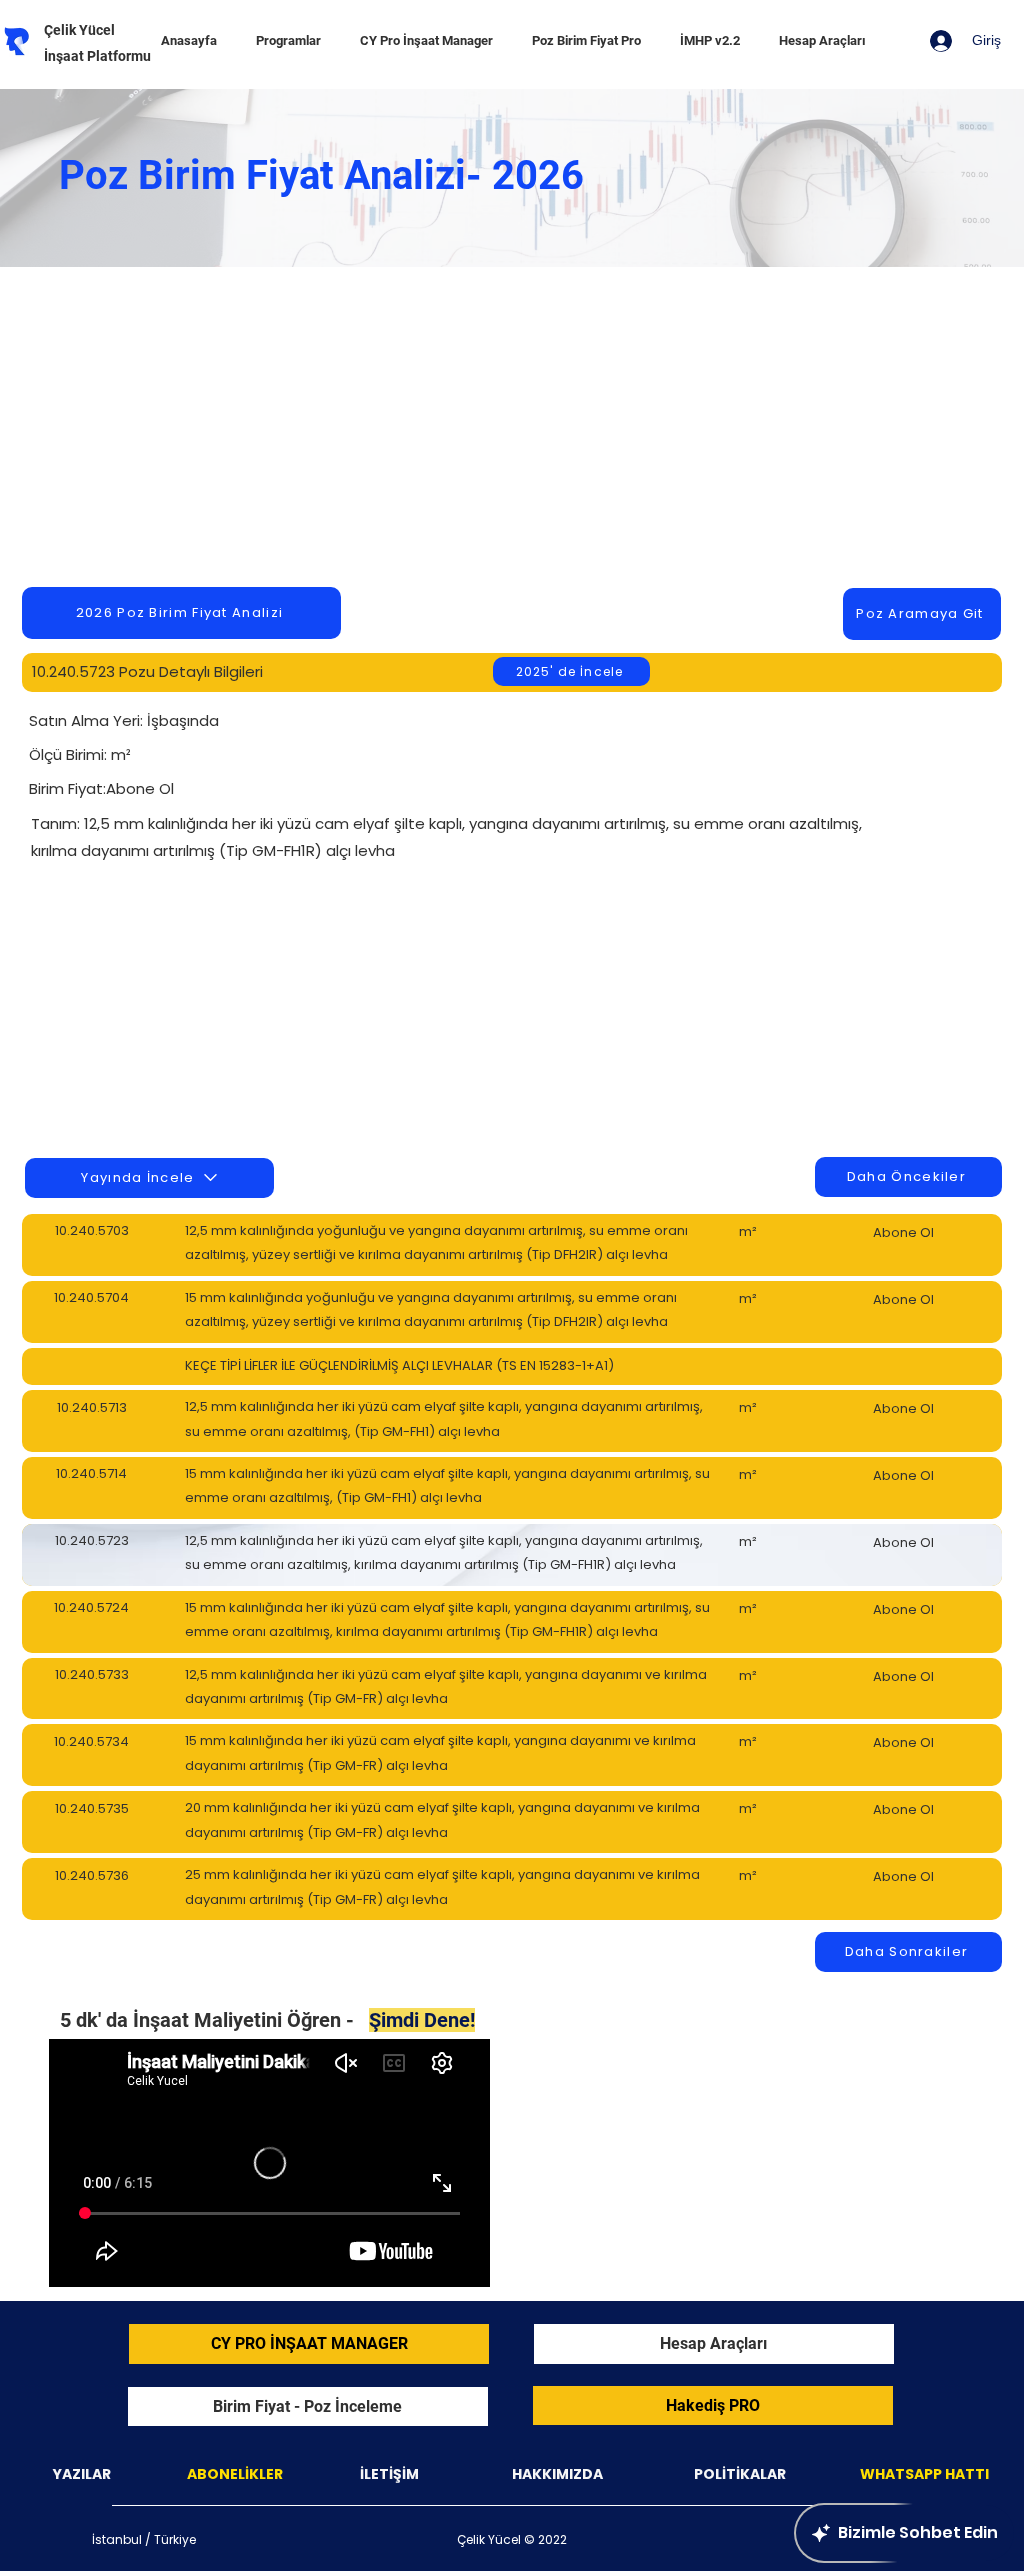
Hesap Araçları (713, 2343)
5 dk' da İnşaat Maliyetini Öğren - (267, 2020)
